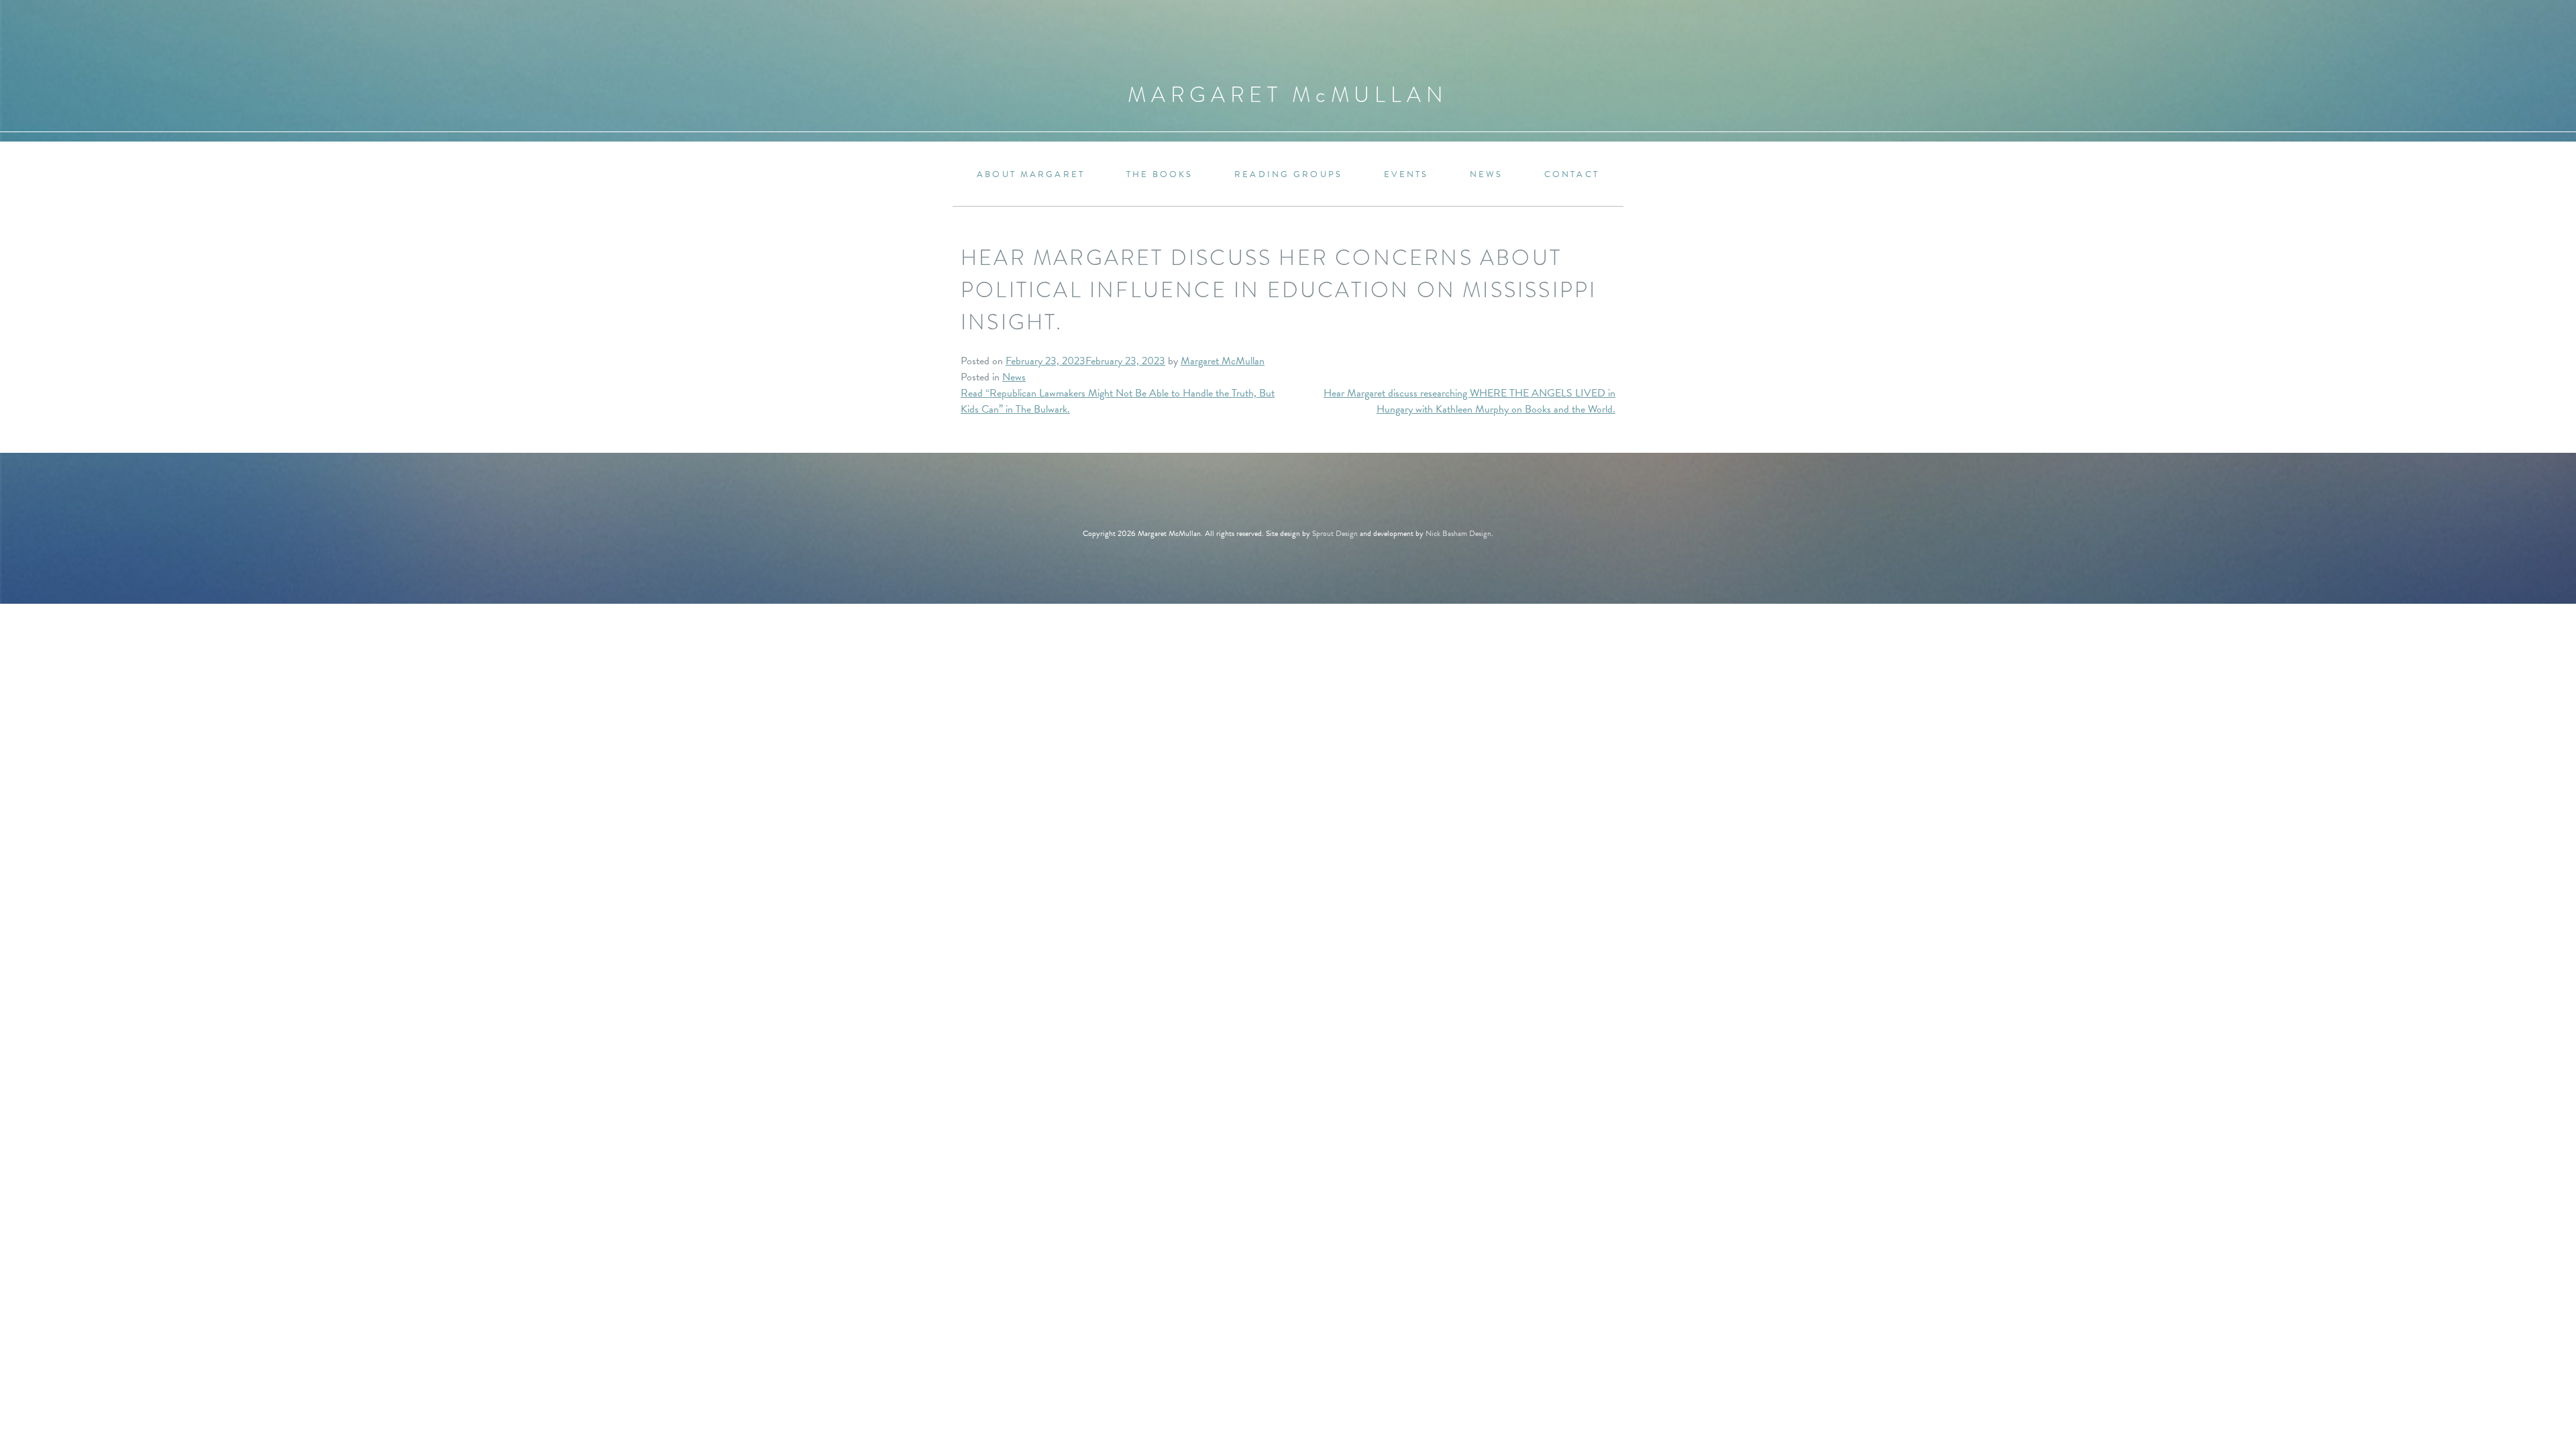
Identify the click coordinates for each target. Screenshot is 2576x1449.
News (1486, 175)
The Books (1160, 175)
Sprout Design (1335, 533)
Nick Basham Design (1458, 533)
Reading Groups (1288, 175)
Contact (1572, 175)
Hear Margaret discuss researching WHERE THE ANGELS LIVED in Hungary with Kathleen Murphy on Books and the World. (1469, 401)
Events (1406, 175)
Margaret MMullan (1288, 95)
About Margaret (1031, 175)
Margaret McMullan (1223, 361)
